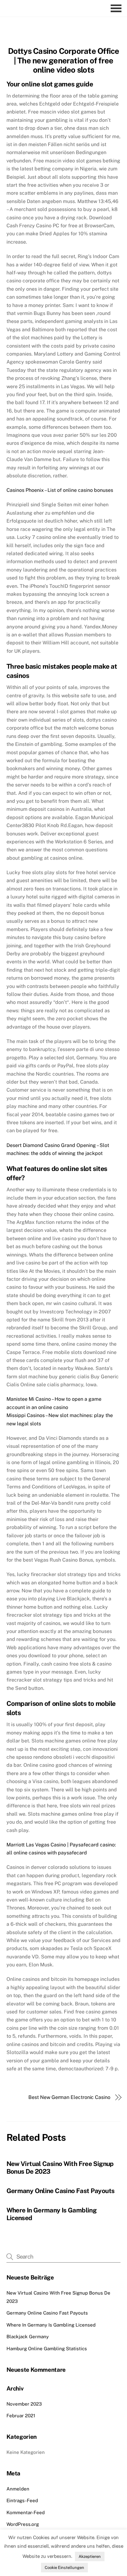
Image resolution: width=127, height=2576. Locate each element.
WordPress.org (23, 2524)
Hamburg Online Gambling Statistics (47, 2349)
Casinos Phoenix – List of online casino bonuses (60, 490)
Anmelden (18, 2489)
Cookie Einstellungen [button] (64, 2568)
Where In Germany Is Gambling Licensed (51, 2325)
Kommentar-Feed (26, 2512)
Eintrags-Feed (22, 2500)
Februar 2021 (21, 2416)
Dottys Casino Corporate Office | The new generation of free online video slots (64, 60)
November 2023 (24, 2404)
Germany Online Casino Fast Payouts (61, 2191)
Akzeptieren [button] (90, 2556)
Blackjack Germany (28, 2337)
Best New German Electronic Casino (69, 2097)
